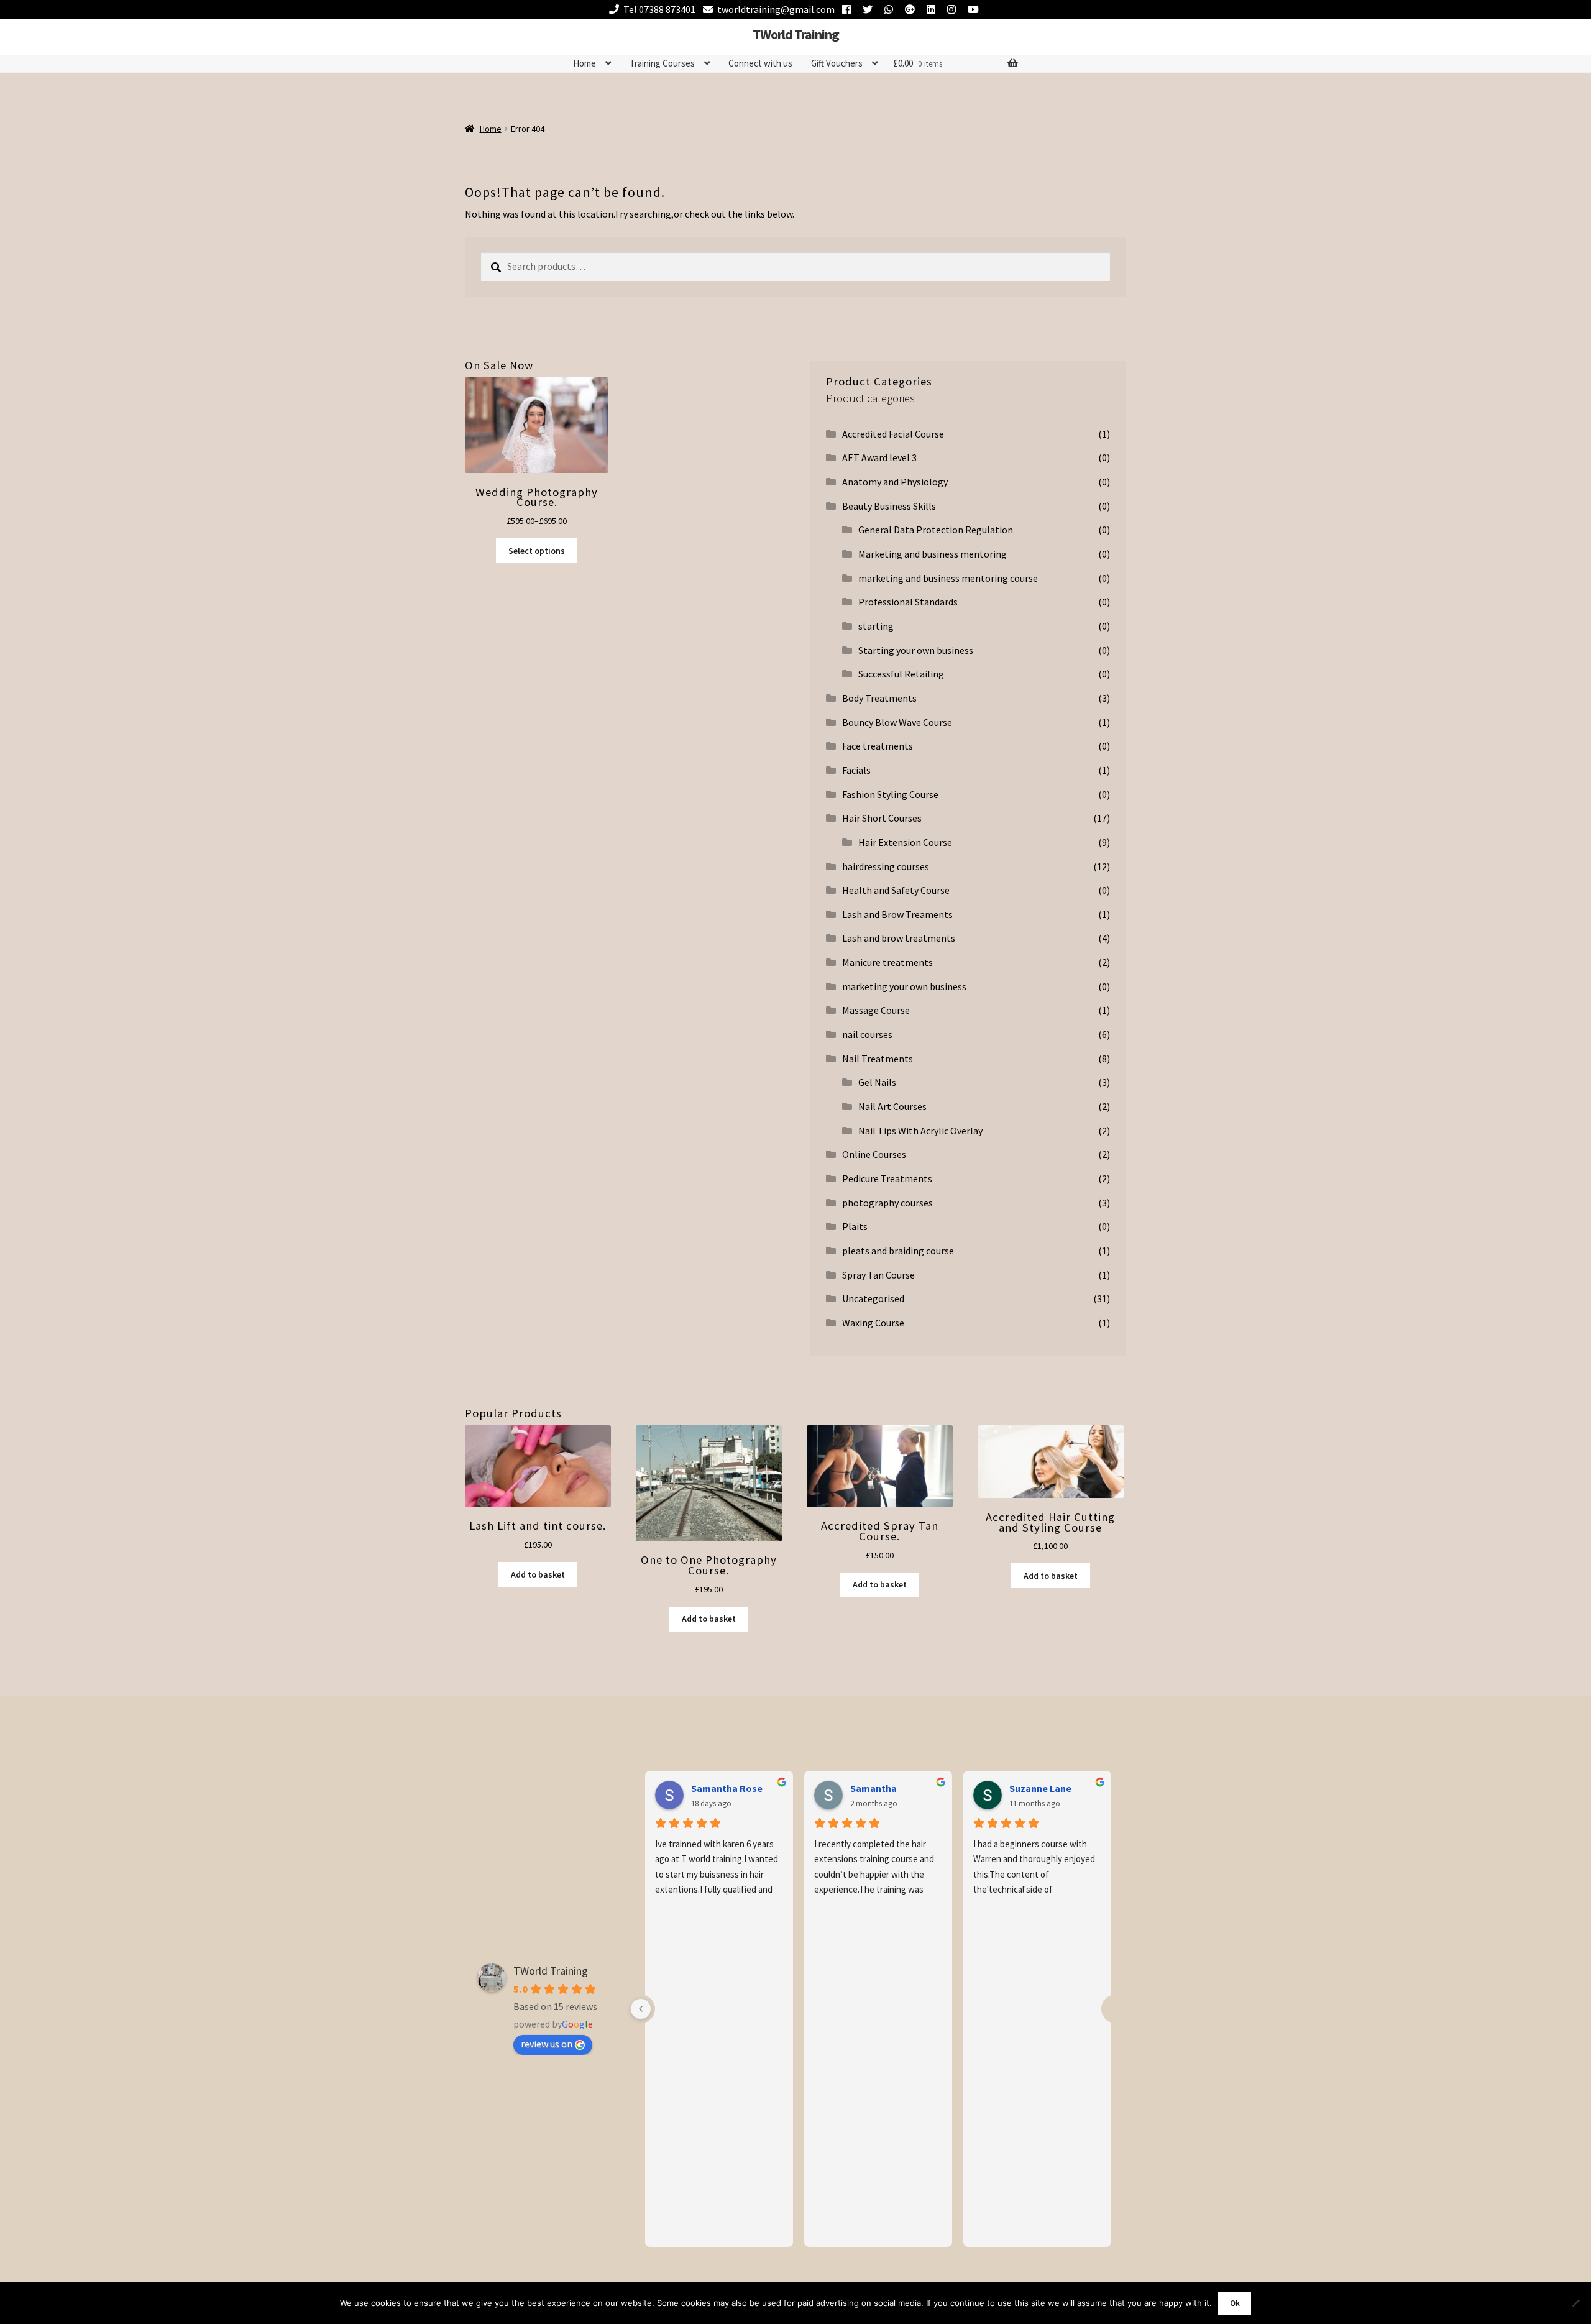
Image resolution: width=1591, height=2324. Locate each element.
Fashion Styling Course (890, 794)
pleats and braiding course (898, 1251)
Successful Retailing (901, 674)
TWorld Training (796, 34)
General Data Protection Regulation (936, 530)
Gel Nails (877, 1082)
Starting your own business (916, 650)
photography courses (887, 1203)
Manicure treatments (887, 962)
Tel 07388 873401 (659, 9)
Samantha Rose (727, 1788)
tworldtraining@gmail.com (776, 9)
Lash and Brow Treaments (897, 914)
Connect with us (760, 63)
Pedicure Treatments (887, 1178)
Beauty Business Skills (889, 506)
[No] (1575, 2303)
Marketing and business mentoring (933, 554)
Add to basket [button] (538, 1574)
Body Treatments (879, 698)
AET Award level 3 (879, 457)
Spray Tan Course (878, 1275)
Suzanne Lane (1040, 1788)
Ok (1235, 2303)
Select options (537, 551)
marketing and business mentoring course (948, 578)
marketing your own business (904, 986)
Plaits (855, 1226)
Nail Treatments (878, 1059)
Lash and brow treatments (899, 938)
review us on (547, 2044)
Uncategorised (873, 1298)
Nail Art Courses (892, 1106)
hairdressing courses (886, 866)
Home (585, 63)
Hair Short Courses (882, 818)
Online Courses (874, 1154)
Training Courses (662, 63)
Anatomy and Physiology (895, 482)
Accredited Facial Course (893, 434)
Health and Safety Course (896, 890)
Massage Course (876, 1010)
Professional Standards (908, 602)
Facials (856, 770)
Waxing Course (873, 1323)
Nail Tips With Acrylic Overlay (920, 1131)
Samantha (873, 1788)
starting (876, 626)
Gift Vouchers (837, 63)
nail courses (867, 1034)
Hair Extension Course (905, 842)
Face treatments (878, 746)
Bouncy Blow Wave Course (897, 722)
